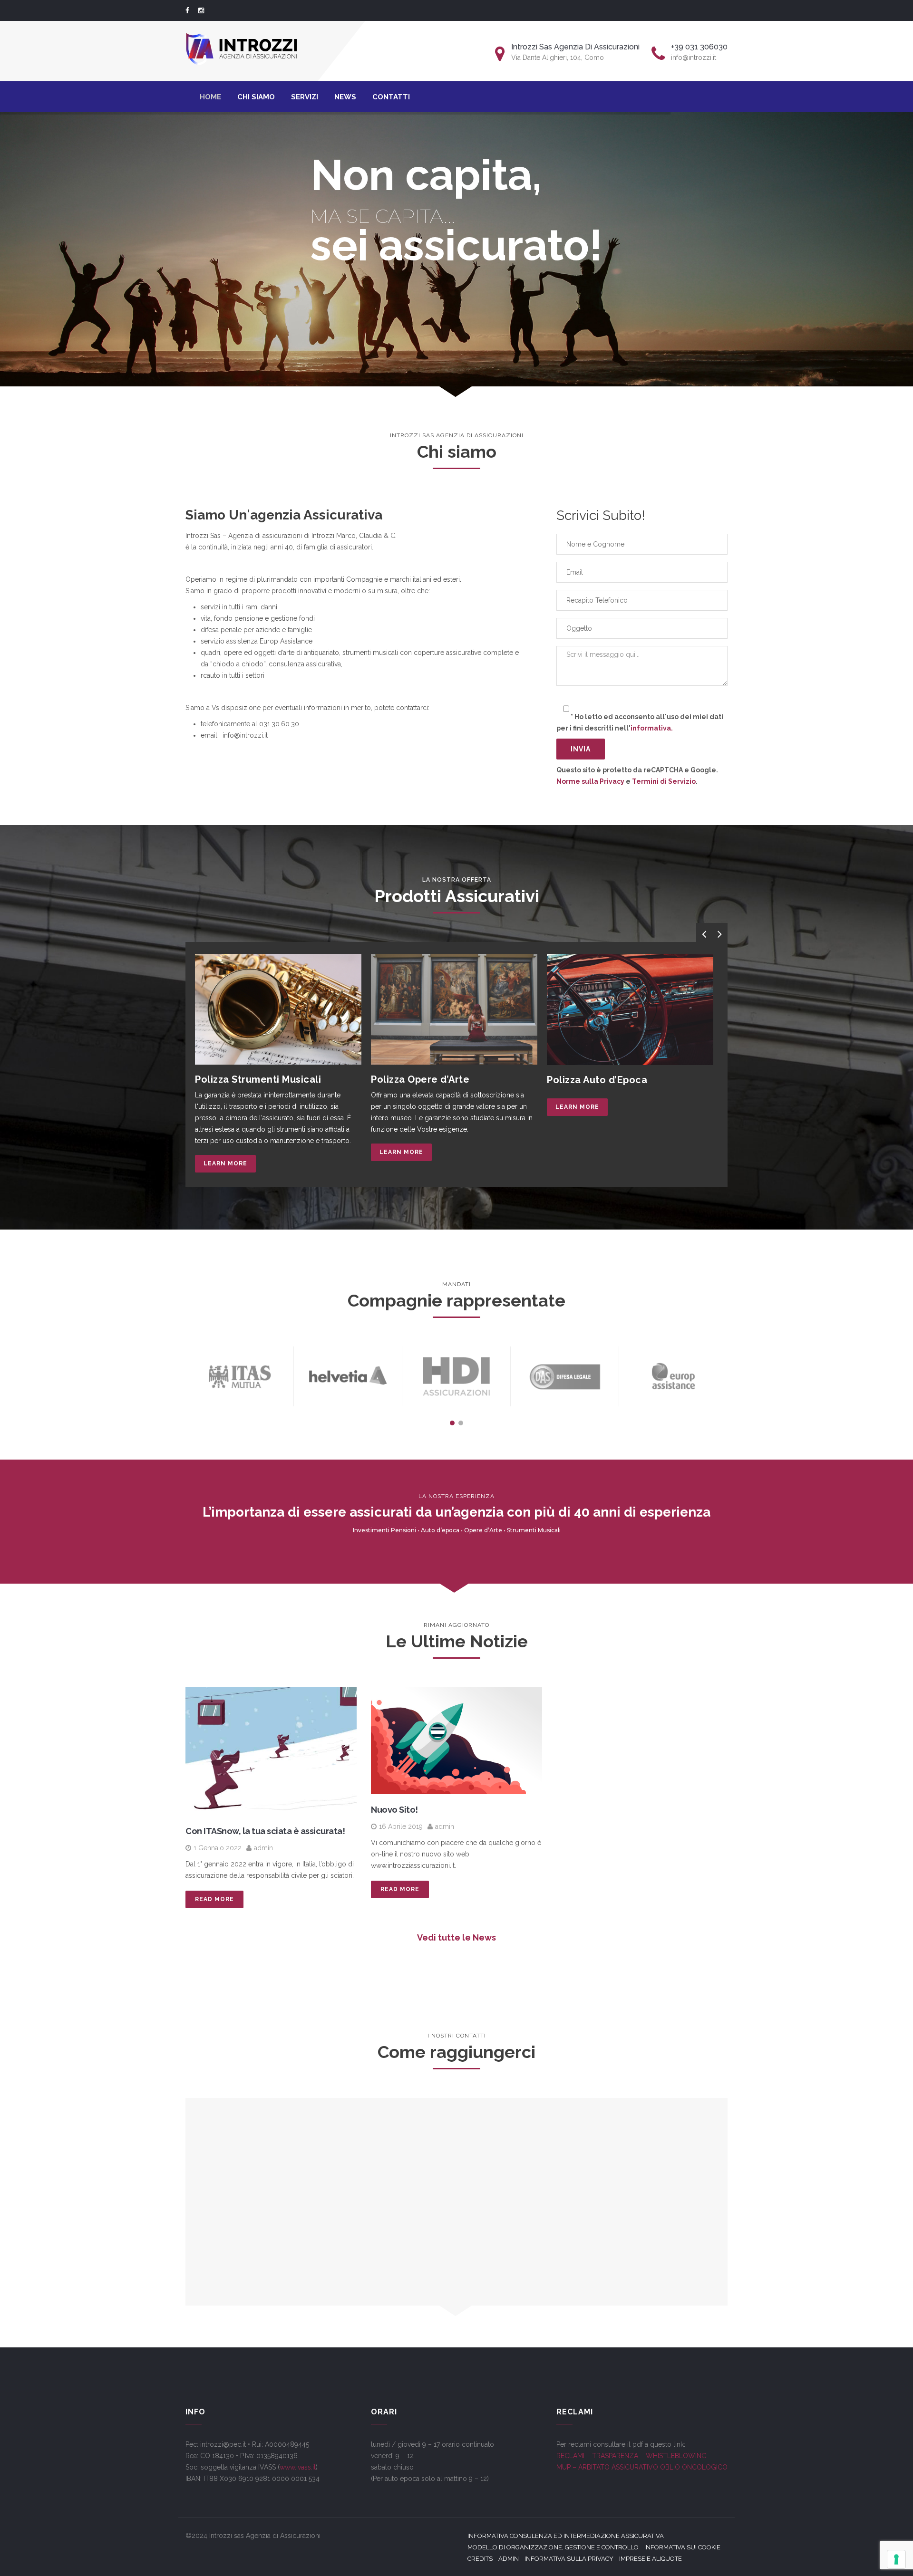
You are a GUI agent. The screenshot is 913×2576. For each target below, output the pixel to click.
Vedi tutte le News (456, 1937)
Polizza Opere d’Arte (420, 1079)
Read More (214, 1899)
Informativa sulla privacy (569, 2559)
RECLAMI (570, 2456)
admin (263, 1848)
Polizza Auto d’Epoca (597, 1080)
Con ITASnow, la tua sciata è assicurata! (265, 1831)
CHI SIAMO (256, 97)
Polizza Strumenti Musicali (258, 1079)
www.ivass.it (298, 2467)
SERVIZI (305, 97)
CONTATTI (391, 97)
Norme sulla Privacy (590, 781)
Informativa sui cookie (682, 2547)
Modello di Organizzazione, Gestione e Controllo (553, 2547)
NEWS (345, 97)
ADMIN (509, 2559)
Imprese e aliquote (651, 2559)
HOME (210, 97)
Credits (480, 2559)
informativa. (652, 728)
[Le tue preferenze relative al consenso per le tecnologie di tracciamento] (896, 2559)
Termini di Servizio (664, 781)
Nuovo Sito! (394, 1810)
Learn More (225, 1163)
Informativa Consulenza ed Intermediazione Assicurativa (566, 2536)
